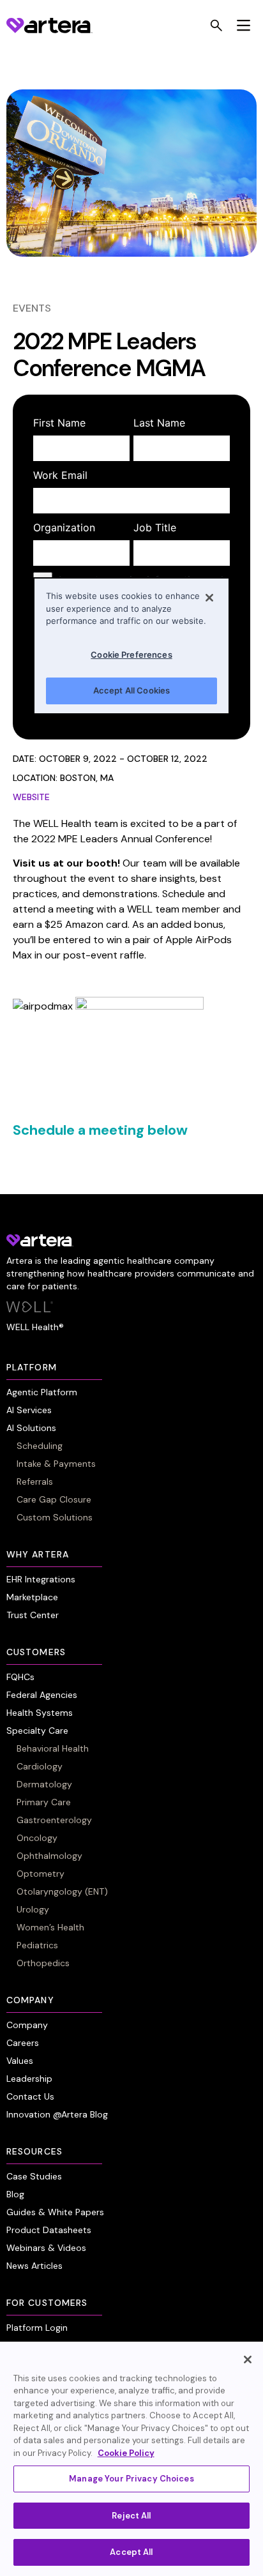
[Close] (248, 2360)
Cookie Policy (126, 2453)
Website (31, 797)
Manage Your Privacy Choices (131, 2479)
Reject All (131, 2516)
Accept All (131, 2552)
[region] (131, 2459)
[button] (244, 26)
